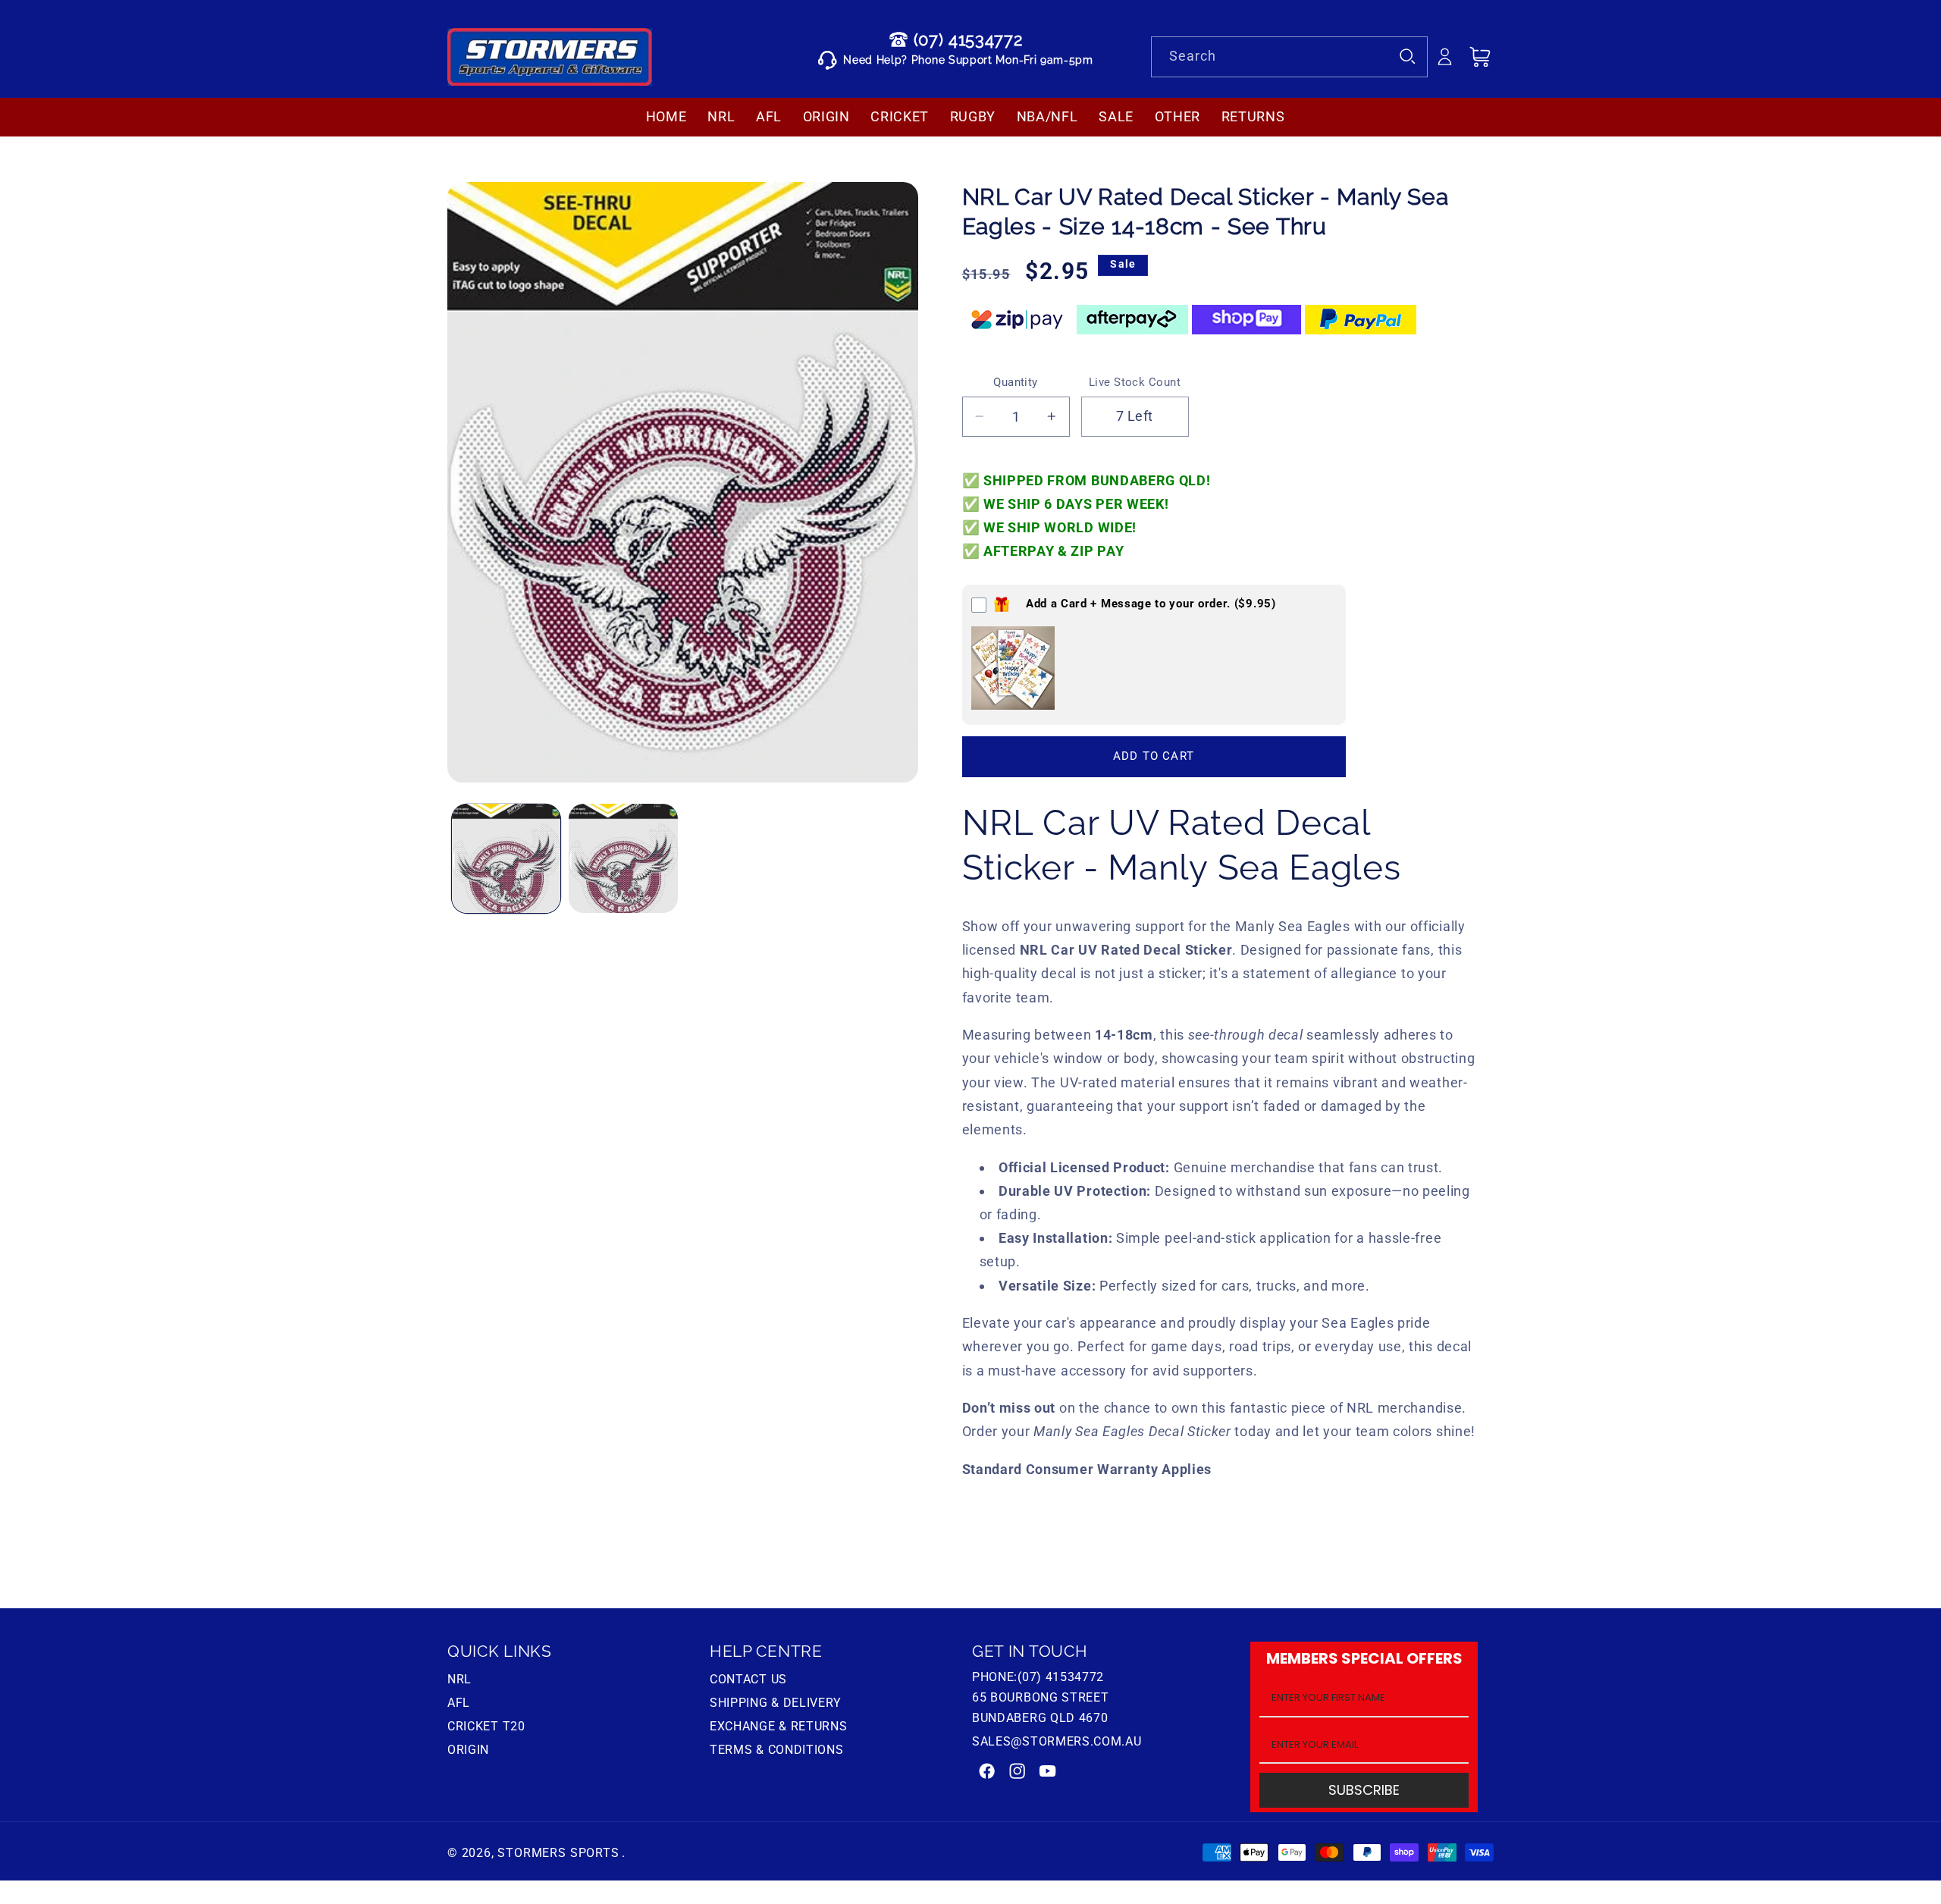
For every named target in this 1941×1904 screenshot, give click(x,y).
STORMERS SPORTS (558, 1852)
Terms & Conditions (776, 1750)
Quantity (1016, 382)
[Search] (1408, 56)
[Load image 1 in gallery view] (506, 858)
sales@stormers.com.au (1057, 1741)
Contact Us (748, 1681)
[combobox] (1289, 57)
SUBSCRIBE (1364, 1791)
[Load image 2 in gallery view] (623, 858)
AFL (459, 1703)
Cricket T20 (486, 1726)
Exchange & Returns (778, 1726)
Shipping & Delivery (776, 1703)
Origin (468, 1750)
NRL (459, 1681)
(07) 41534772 (968, 39)
